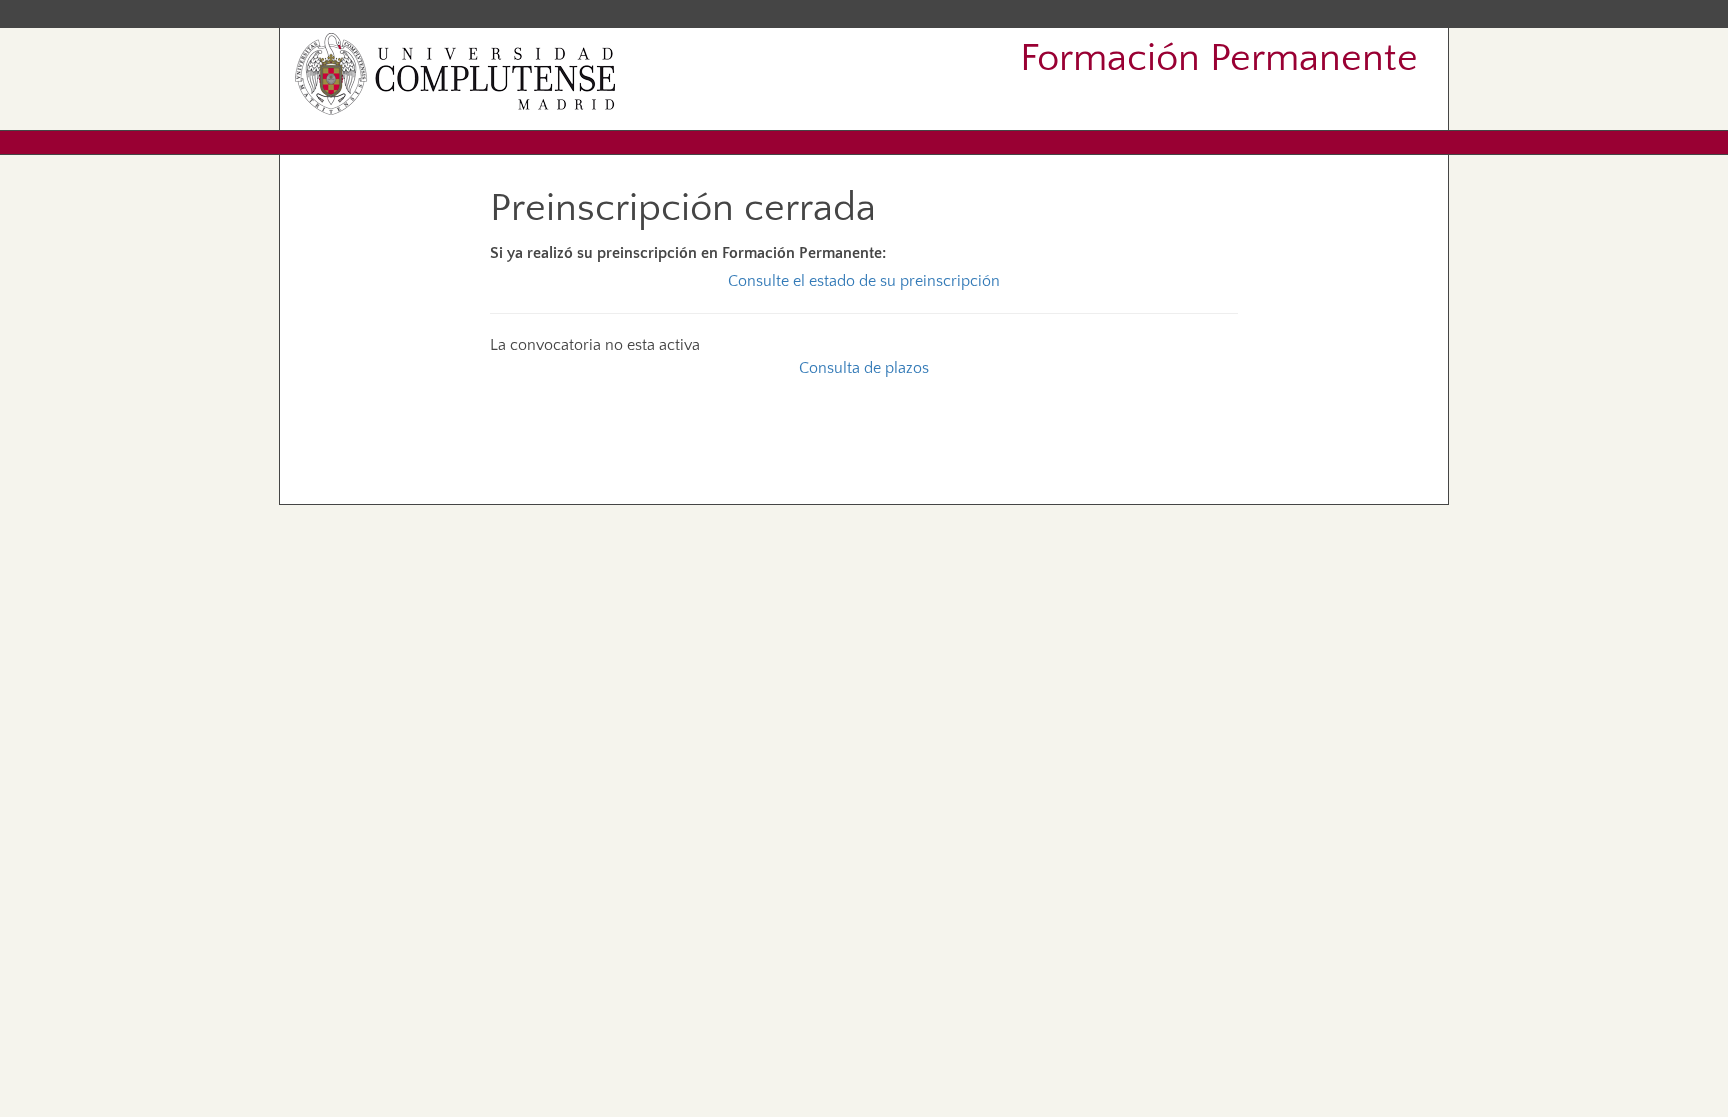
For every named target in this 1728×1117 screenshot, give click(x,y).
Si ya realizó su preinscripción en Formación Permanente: (688, 253)
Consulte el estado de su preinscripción (864, 281)
